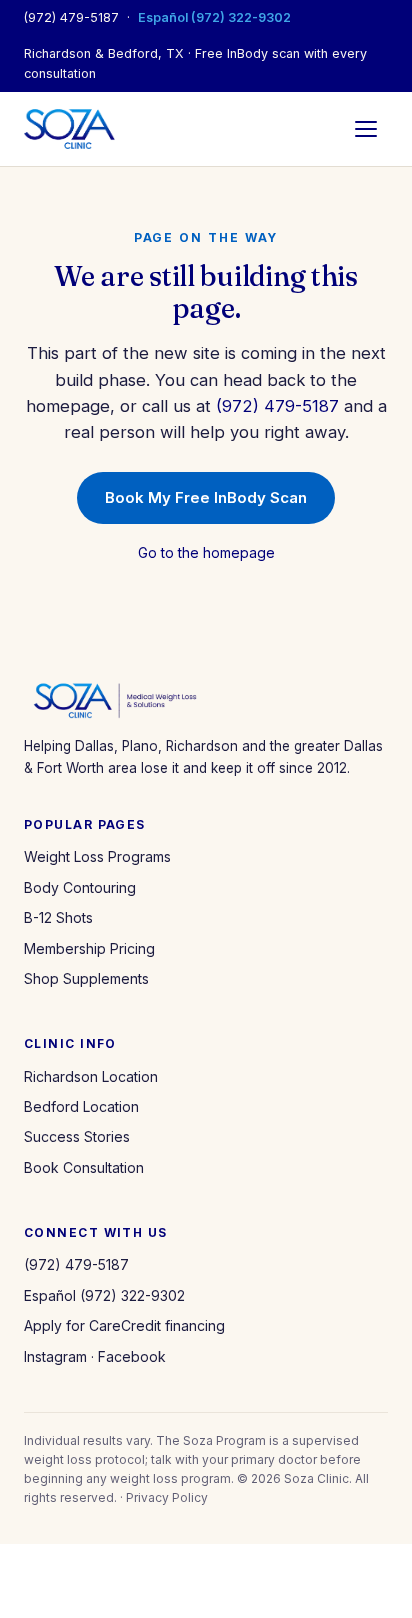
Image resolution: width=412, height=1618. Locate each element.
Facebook (132, 1356)
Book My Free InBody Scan (206, 497)
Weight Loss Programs (97, 856)
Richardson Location (91, 1076)
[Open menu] (366, 129)
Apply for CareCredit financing (124, 1325)
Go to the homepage (206, 552)
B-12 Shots (58, 917)
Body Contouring (80, 887)
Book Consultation (84, 1167)
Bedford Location (81, 1106)
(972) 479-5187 (71, 17)
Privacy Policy (167, 1497)
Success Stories (77, 1136)
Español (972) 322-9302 (214, 17)
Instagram (55, 1356)
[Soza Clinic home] (69, 129)
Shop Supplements (86, 978)
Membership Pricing (89, 948)
